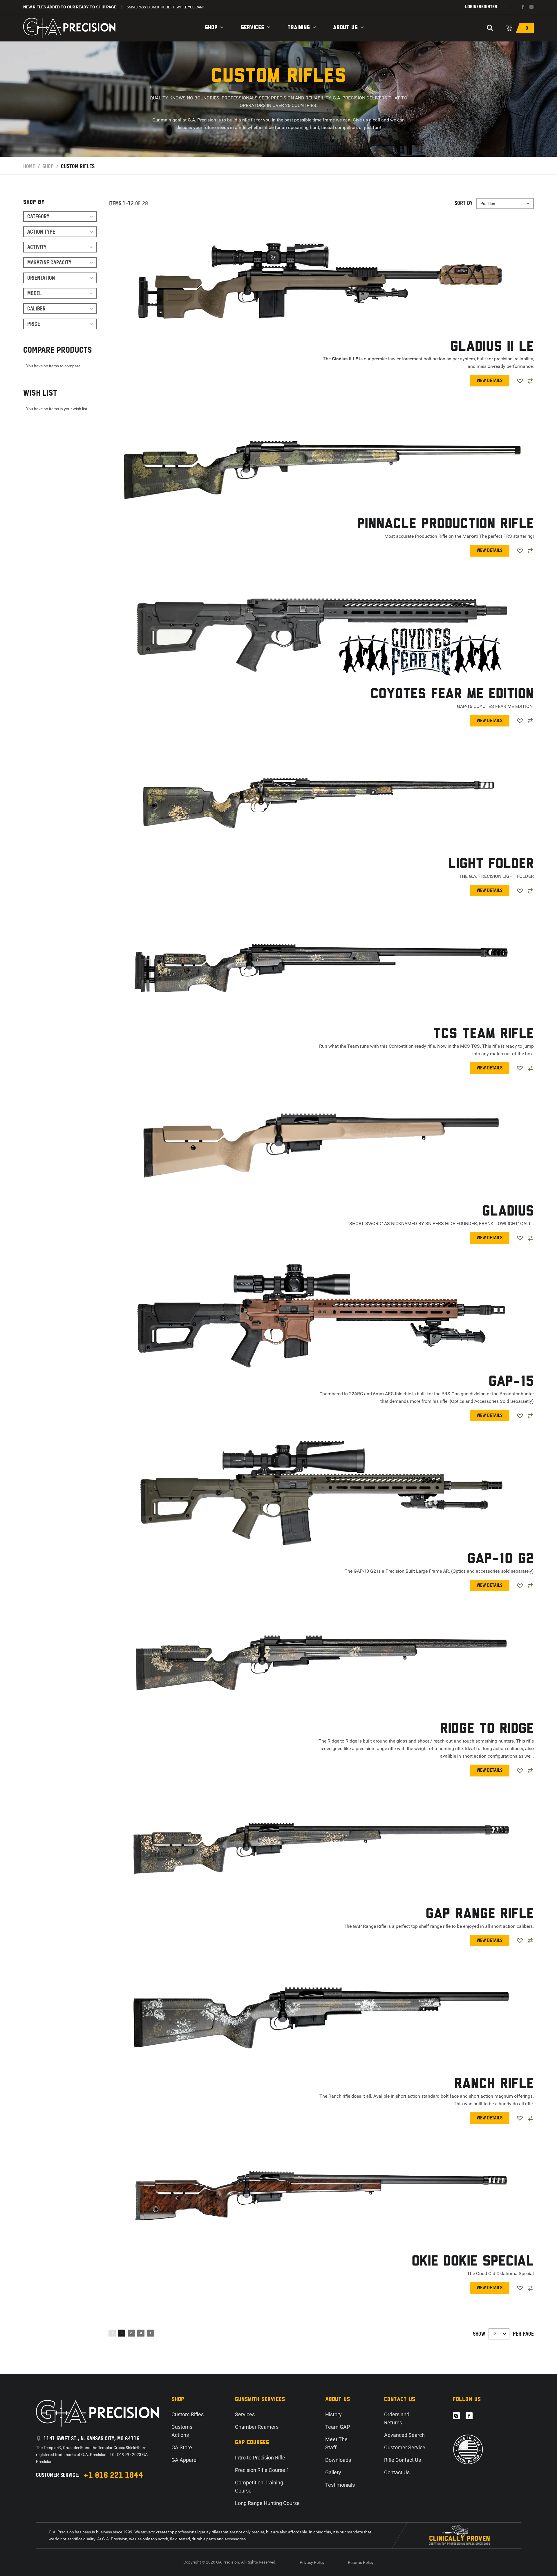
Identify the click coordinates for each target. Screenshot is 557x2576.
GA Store (182, 2447)
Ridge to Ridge (487, 1729)
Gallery (333, 2472)
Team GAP (338, 2427)
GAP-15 (511, 1382)
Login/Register (481, 7)
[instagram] (531, 7)
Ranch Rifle (494, 2084)
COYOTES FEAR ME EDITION (452, 694)
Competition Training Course (259, 2487)
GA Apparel (185, 2460)
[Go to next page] (150, 2333)
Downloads (338, 2460)
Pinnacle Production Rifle (445, 524)
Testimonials (340, 2485)
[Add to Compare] (530, 381)
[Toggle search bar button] (490, 28)
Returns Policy (361, 2562)
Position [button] (488, 204)
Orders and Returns (397, 2418)
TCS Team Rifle (484, 1034)
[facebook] (523, 7)
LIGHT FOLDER (491, 864)
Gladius (508, 1212)
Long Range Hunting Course (267, 2503)
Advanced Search (404, 2435)
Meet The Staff (336, 2443)
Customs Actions (182, 2431)
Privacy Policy (312, 2562)
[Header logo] (69, 28)
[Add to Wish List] (520, 381)
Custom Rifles (188, 2414)
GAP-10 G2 (501, 1559)
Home (29, 166)
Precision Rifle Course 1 (262, 2470)
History (333, 2414)
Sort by (464, 203)
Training (299, 28)
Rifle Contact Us (403, 2460)
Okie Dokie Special (473, 2262)
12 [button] (494, 2334)
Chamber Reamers (257, 2427)
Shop (211, 28)
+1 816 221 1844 (113, 2475)
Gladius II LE (492, 347)
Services (253, 28)
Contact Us (397, 2472)
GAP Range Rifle (480, 1914)
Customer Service (405, 2447)
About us (345, 28)
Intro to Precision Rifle (260, 2458)
